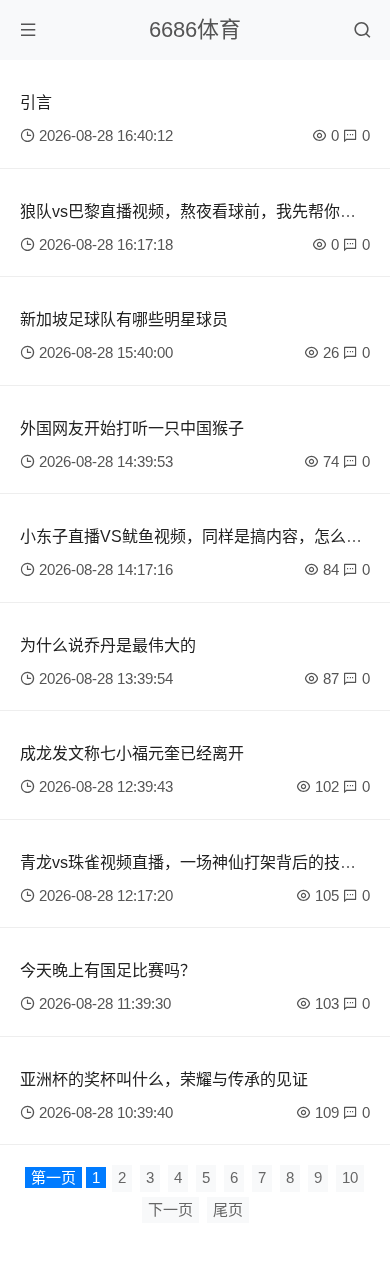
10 (350, 1177)
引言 (36, 102)
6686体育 (195, 29)
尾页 (228, 1209)
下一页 (170, 1209)
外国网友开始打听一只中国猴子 (132, 428)
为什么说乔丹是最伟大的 (108, 645)
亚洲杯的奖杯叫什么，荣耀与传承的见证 (164, 1079)
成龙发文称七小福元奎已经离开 (132, 753)
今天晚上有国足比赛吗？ (108, 970)
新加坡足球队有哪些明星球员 (124, 319)
